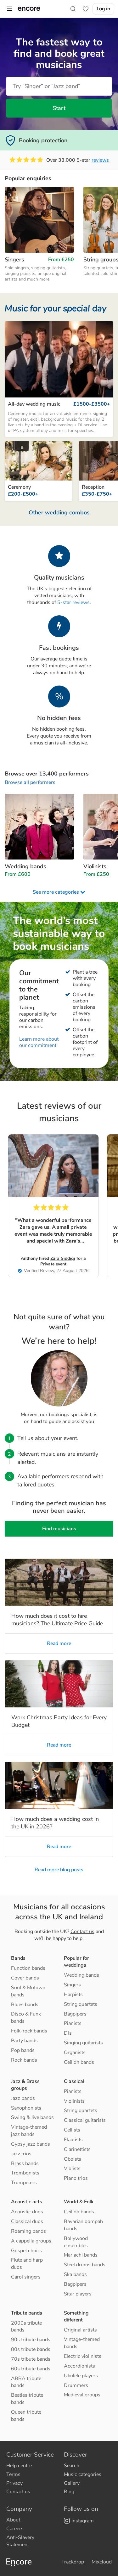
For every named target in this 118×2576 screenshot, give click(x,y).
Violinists (74, 2101)
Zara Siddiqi (63, 1258)
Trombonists (25, 2173)
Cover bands (25, 1978)
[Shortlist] (86, 9)
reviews (100, 160)
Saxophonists (26, 2108)
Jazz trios (21, 2154)
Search (72, 2466)
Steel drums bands (85, 2265)
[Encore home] (29, 9)
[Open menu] (9, 9)
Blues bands (25, 2005)
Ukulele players (81, 2376)
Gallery (72, 2483)
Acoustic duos (27, 2212)
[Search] (73, 9)
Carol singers (26, 2277)
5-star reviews (73, 602)
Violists (72, 2169)
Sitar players (78, 2294)
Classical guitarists (85, 2120)
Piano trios (76, 2178)
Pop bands (23, 2050)
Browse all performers (30, 782)
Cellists (72, 2130)
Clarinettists (77, 2149)
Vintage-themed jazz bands (29, 2131)
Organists (75, 2053)
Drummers (76, 2385)
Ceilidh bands (79, 2062)
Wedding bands (81, 1975)
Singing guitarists (83, 2043)
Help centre (19, 2466)
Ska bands (75, 2274)
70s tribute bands (31, 2359)
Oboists (73, 2159)
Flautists (73, 2140)
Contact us (82, 1932)
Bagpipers (75, 2014)
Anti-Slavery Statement (20, 2541)
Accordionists (79, 2366)
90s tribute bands (31, 2340)
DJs (68, 2033)
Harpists (73, 1995)
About (13, 2520)
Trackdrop (73, 2562)
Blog (69, 2492)
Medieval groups (82, 2395)
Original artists (80, 2330)
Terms (13, 2474)
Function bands (28, 1968)
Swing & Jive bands (32, 2117)
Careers (15, 2529)
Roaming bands (28, 2231)
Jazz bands (23, 2098)
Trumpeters (24, 2183)
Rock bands (24, 2060)
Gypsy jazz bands (31, 2144)
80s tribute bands (31, 2349)
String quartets (81, 2004)
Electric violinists (83, 2356)
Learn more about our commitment (39, 1042)
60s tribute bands (31, 2369)
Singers (72, 1985)
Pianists (73, 2023)
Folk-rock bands (29, 2031)
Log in (103, 9)
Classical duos (27, 2221)
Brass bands (25, 2163)
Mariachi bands (81, 2255)
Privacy (14, 2483)
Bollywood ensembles (76, 2242)
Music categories (83, 2474)
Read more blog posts (59, 1870)
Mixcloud (102, 2562)
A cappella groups (31, 2241)
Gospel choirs (26, 2251)
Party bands (24, 2041)
